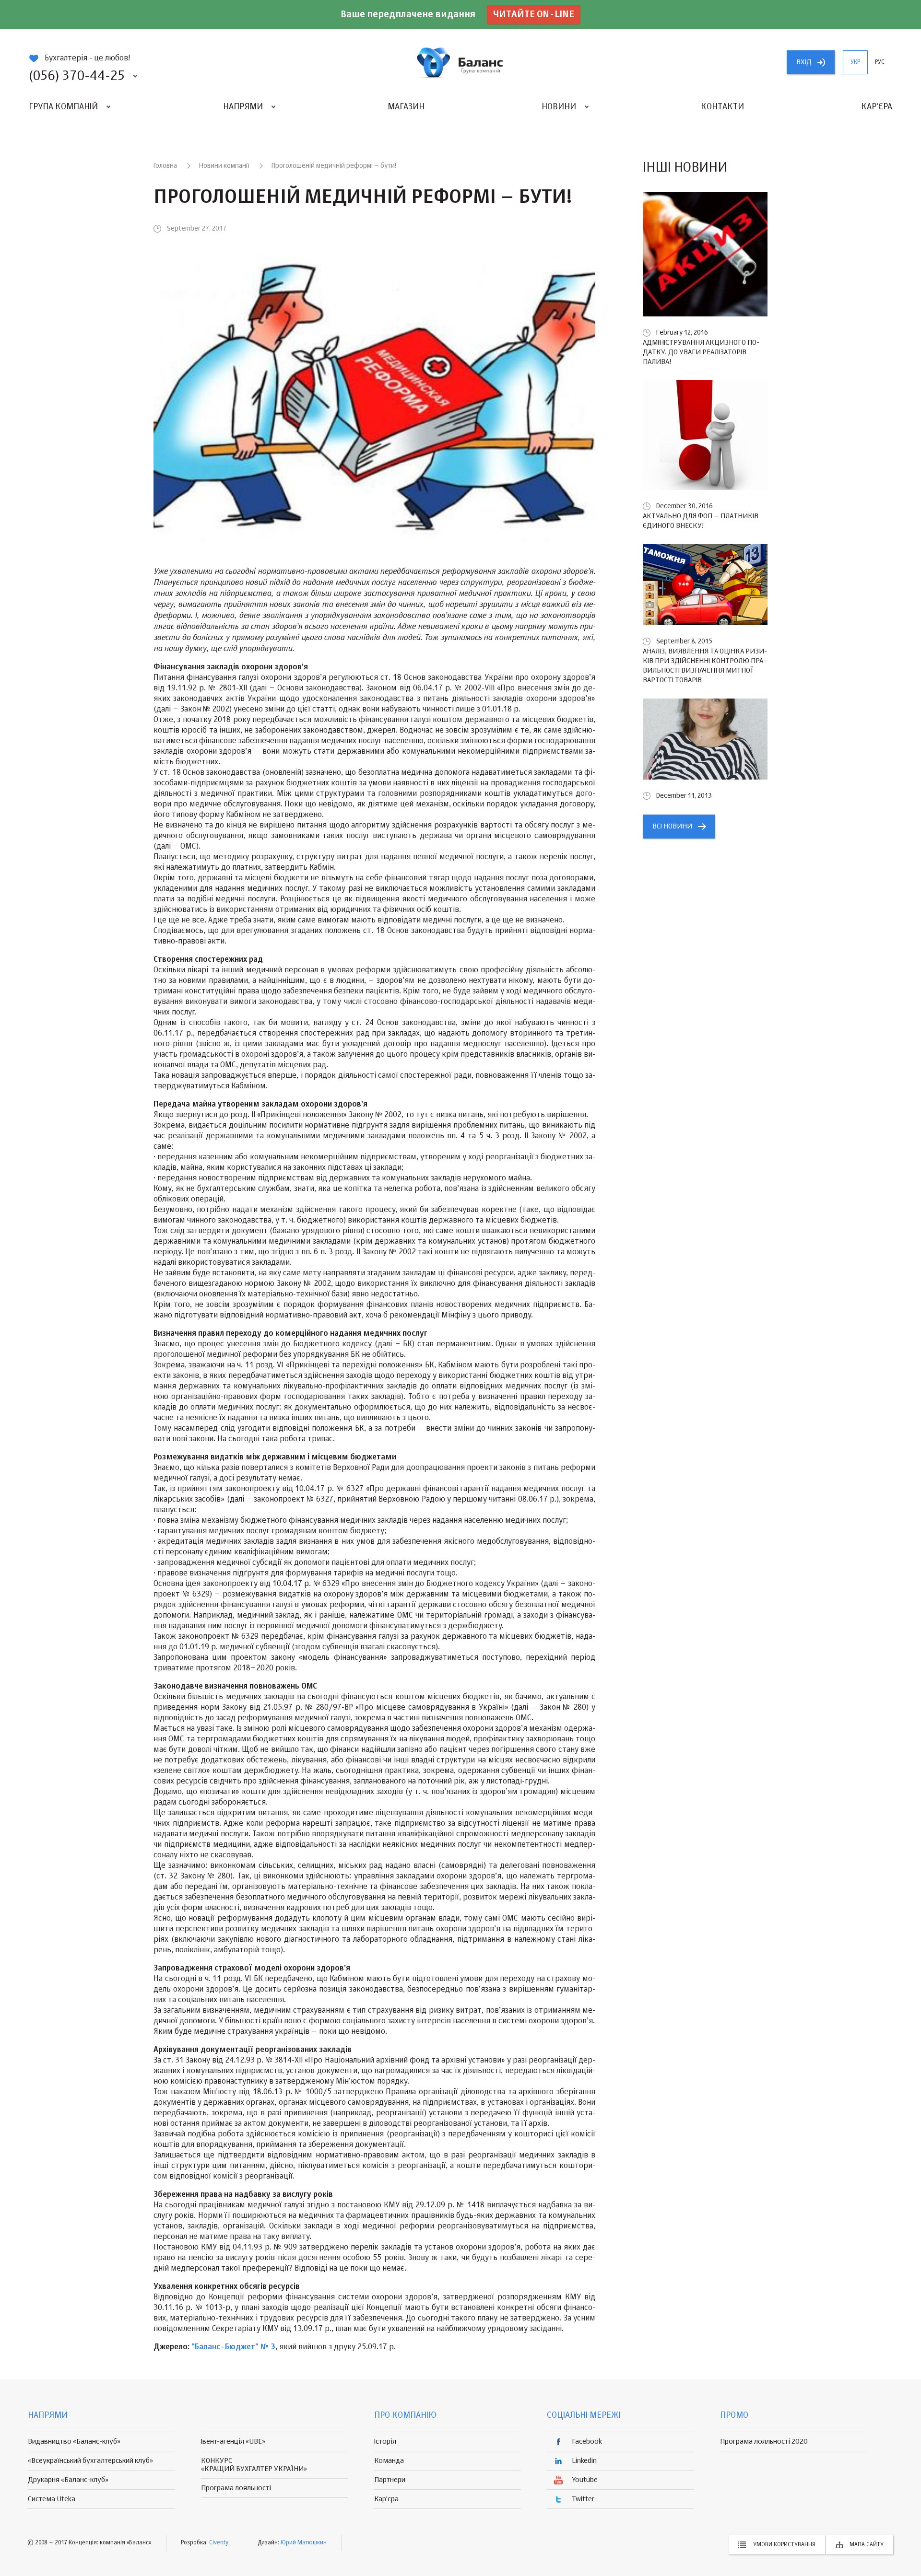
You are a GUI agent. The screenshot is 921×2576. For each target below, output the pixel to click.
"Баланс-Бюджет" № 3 (233, 2347)
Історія (385, 2442)
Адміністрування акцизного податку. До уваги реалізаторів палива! (701, 352)
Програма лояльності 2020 (764, 2442)
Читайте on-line (534, 15)
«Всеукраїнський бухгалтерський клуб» (90, 2461)
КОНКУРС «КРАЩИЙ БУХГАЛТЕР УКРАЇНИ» (254, 2465)
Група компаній (63, 107)
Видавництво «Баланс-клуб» (74, 2442)
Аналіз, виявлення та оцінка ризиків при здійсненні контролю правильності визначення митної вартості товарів (705, 666)
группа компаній (460, 62)
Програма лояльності (236, 2488)
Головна (165, 166)
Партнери (390, 2480)
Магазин (406, 107)
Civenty (219, 2543)
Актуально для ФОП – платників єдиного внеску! (701, 521)
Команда (389, 2461)
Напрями (243, 107)
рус (880, 62)
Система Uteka (52, 2499)
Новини (559, 107)
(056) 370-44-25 (77, 76)
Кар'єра (877, 107)
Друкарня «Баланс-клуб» (68, 2480)
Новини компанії (224, 166)
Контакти (722, 107)
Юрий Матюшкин (304, 2543)
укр (855, 62)
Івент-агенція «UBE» (233, 2442)
